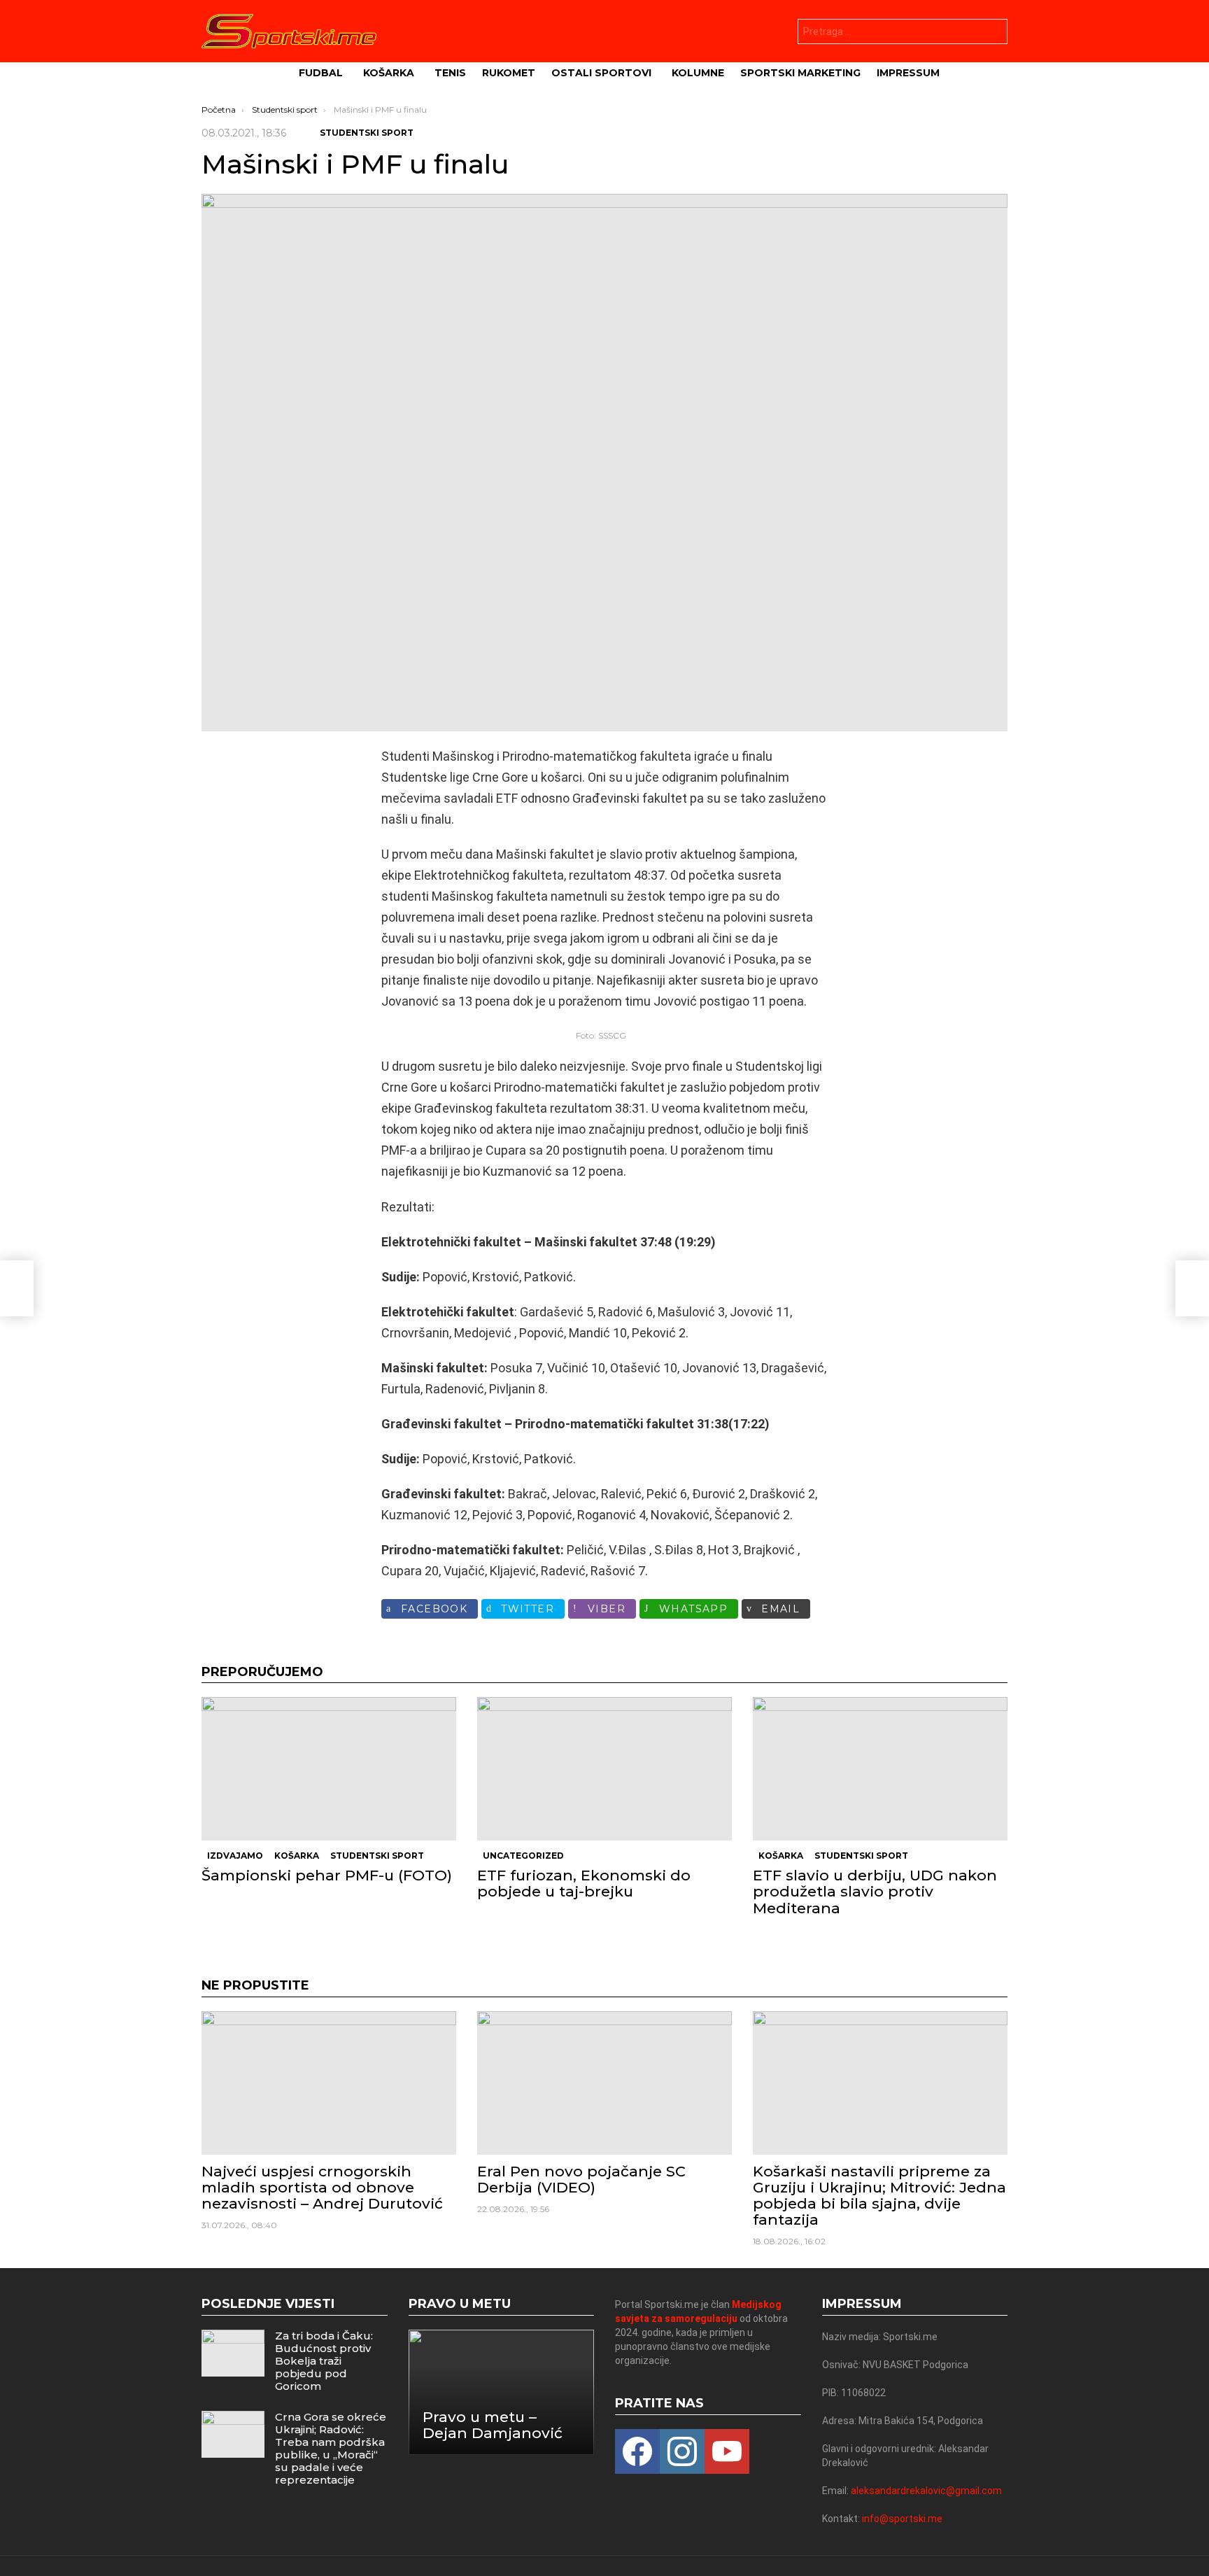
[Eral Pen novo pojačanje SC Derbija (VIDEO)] (604, 2083)
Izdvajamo (235, 1856)
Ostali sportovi (601, 73)
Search (994, 33)
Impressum (908, 73)
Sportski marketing (800, 73)
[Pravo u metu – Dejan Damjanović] (502, 2392)
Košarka (389, 73)
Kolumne (698, 73)
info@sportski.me (902, 2519)
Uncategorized (523, 1856)
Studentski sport (377, 1856)
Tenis (450, 73)
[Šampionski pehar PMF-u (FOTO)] (329, 1769)
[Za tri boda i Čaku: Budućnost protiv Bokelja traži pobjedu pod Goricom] (233, 2353)
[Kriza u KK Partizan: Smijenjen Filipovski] (17, 1288)
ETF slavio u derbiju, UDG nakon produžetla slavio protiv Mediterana (875, 1891)
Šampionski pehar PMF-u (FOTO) (327, 1875)
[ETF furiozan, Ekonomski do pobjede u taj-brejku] (604, 1769)
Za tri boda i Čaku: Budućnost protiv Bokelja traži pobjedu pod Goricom (324, 2361)
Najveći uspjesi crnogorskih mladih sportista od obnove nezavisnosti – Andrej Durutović (322, 2187)
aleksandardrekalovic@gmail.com (926, 2491)
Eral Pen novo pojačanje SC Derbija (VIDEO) (581, 2179)
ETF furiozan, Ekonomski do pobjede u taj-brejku (584, 1883)
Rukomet (509, 73)
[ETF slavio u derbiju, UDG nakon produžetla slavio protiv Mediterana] (880, 1769)
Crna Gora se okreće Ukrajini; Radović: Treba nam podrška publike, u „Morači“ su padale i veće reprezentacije (331, 2448)
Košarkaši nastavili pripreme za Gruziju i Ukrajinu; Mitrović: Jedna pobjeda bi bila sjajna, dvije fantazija (879, 2196)
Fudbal (321, 73)
